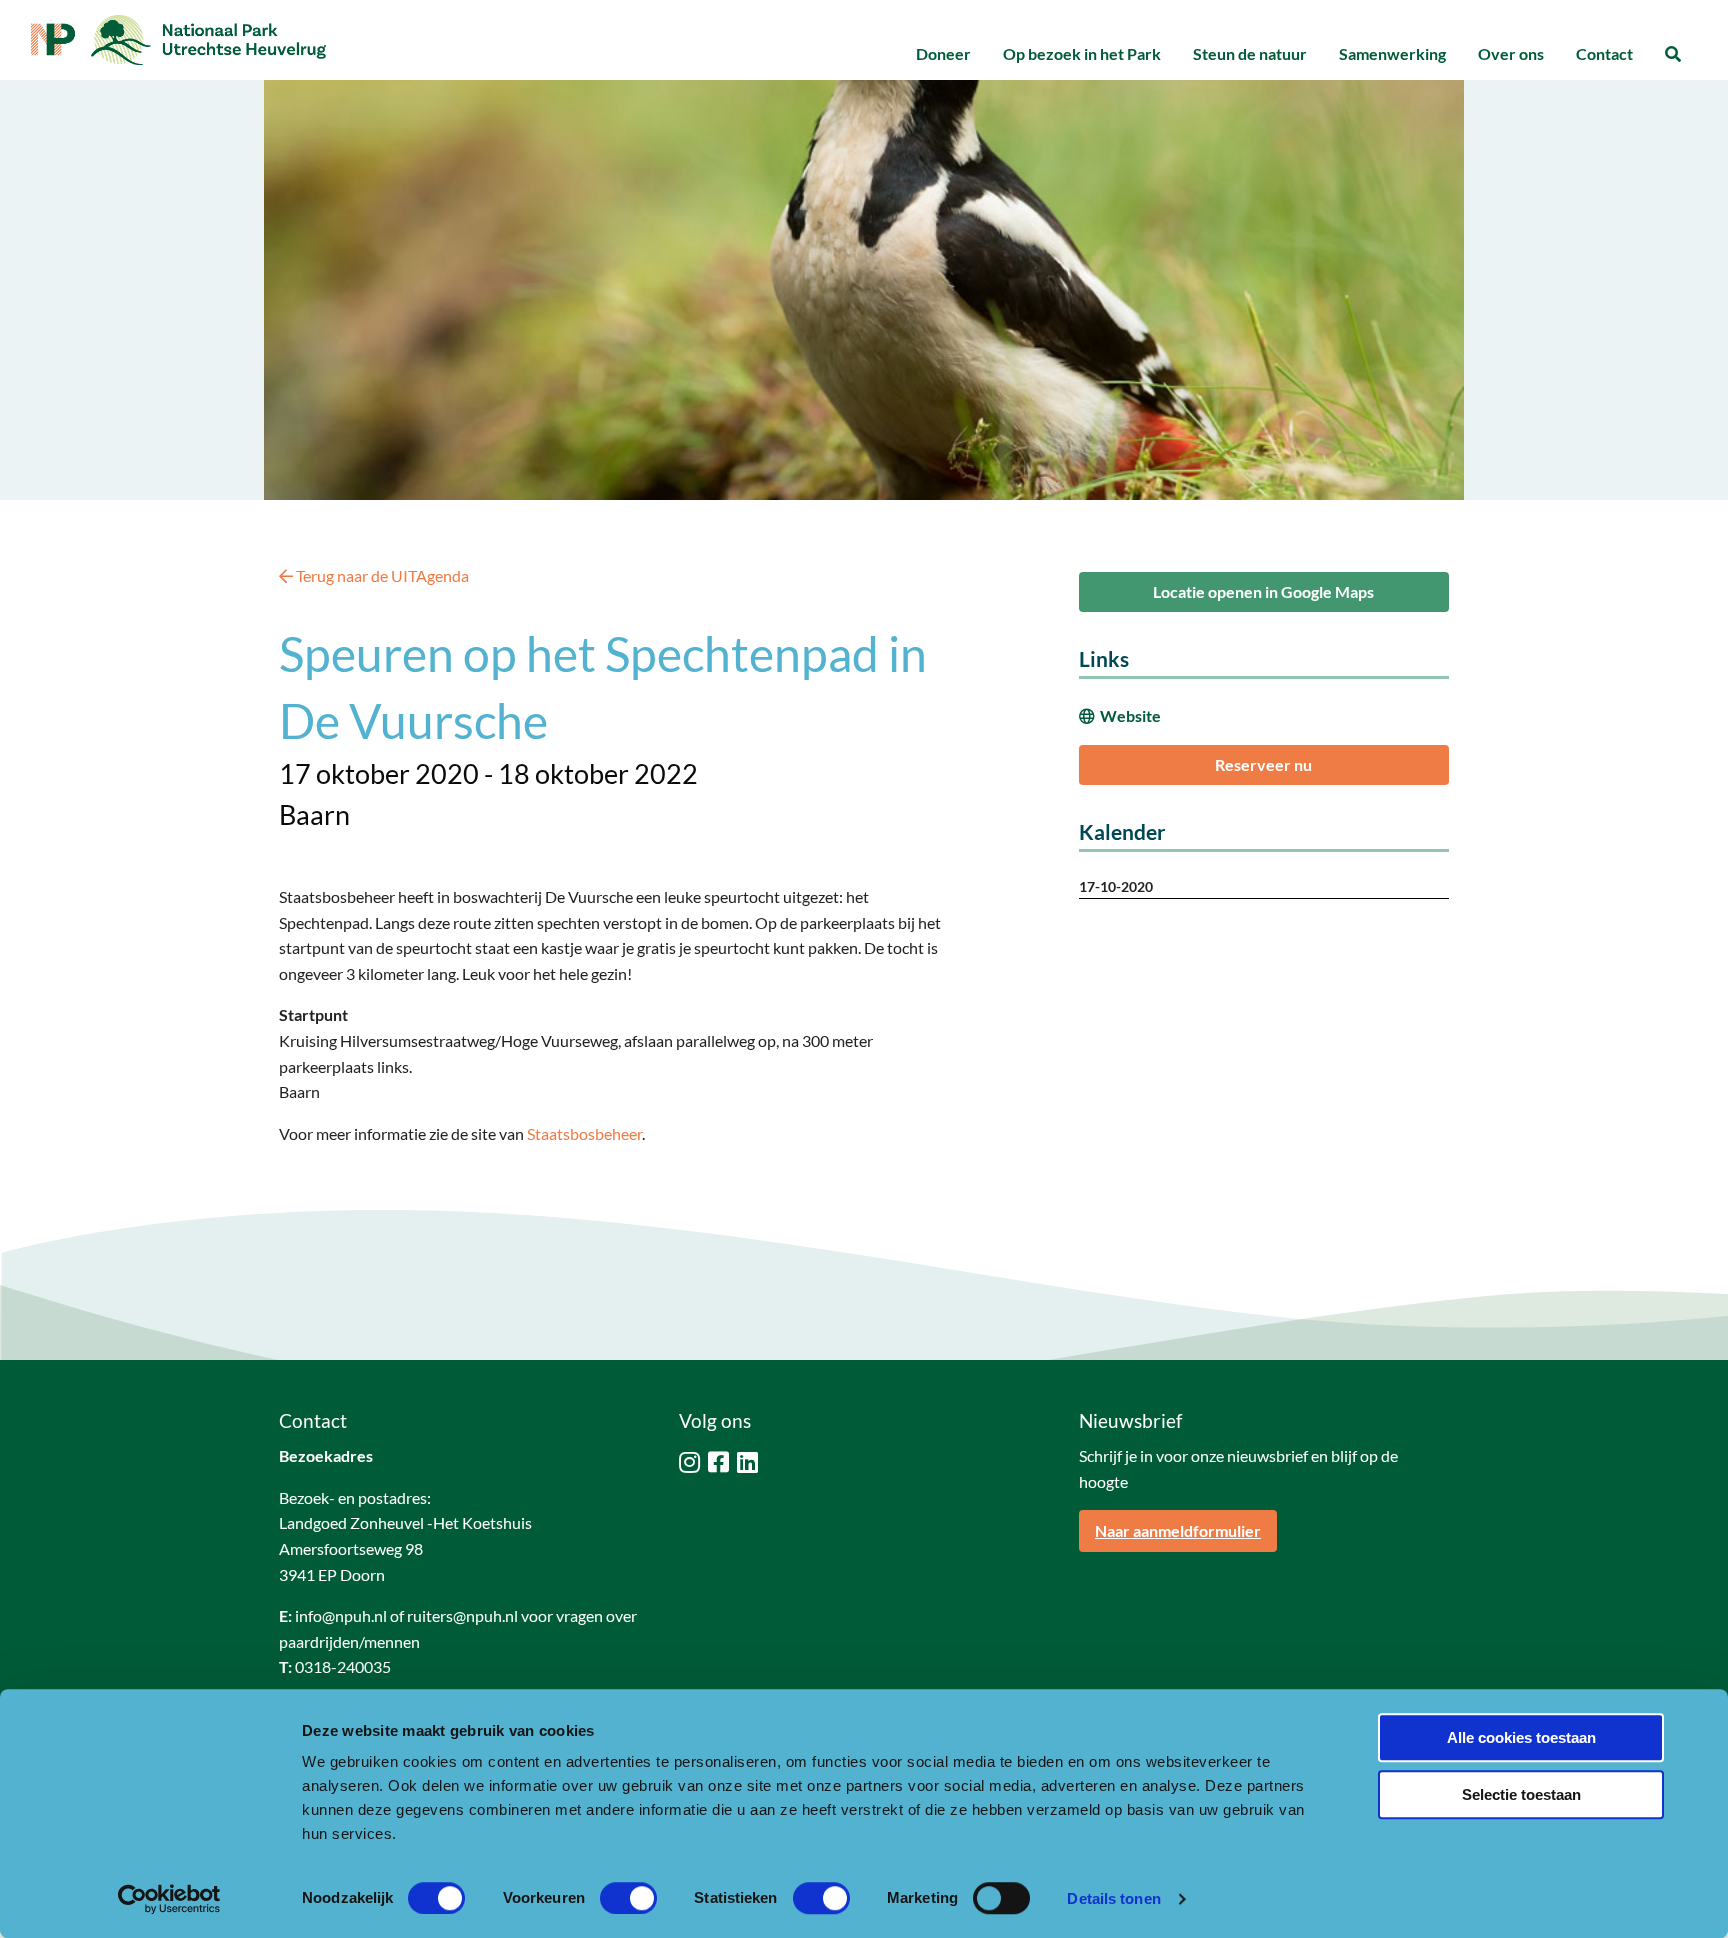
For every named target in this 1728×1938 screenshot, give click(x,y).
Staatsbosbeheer (584, 1133)
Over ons (1511, 53)
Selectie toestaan (1521, 1794)
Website (1130, 715)
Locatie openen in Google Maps (1263, 591)
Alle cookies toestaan (1521, 1737)
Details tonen (1113, 1898)
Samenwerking (1392, 53)
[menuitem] (943, 54)
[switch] (628, 1898)
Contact (1604, 53)
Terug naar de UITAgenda (381, 575)
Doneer (943, 53)
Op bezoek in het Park (1082, 53)
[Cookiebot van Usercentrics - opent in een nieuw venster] (169, 1899)
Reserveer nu (1263, 764)
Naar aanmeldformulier (1178, 1530)
